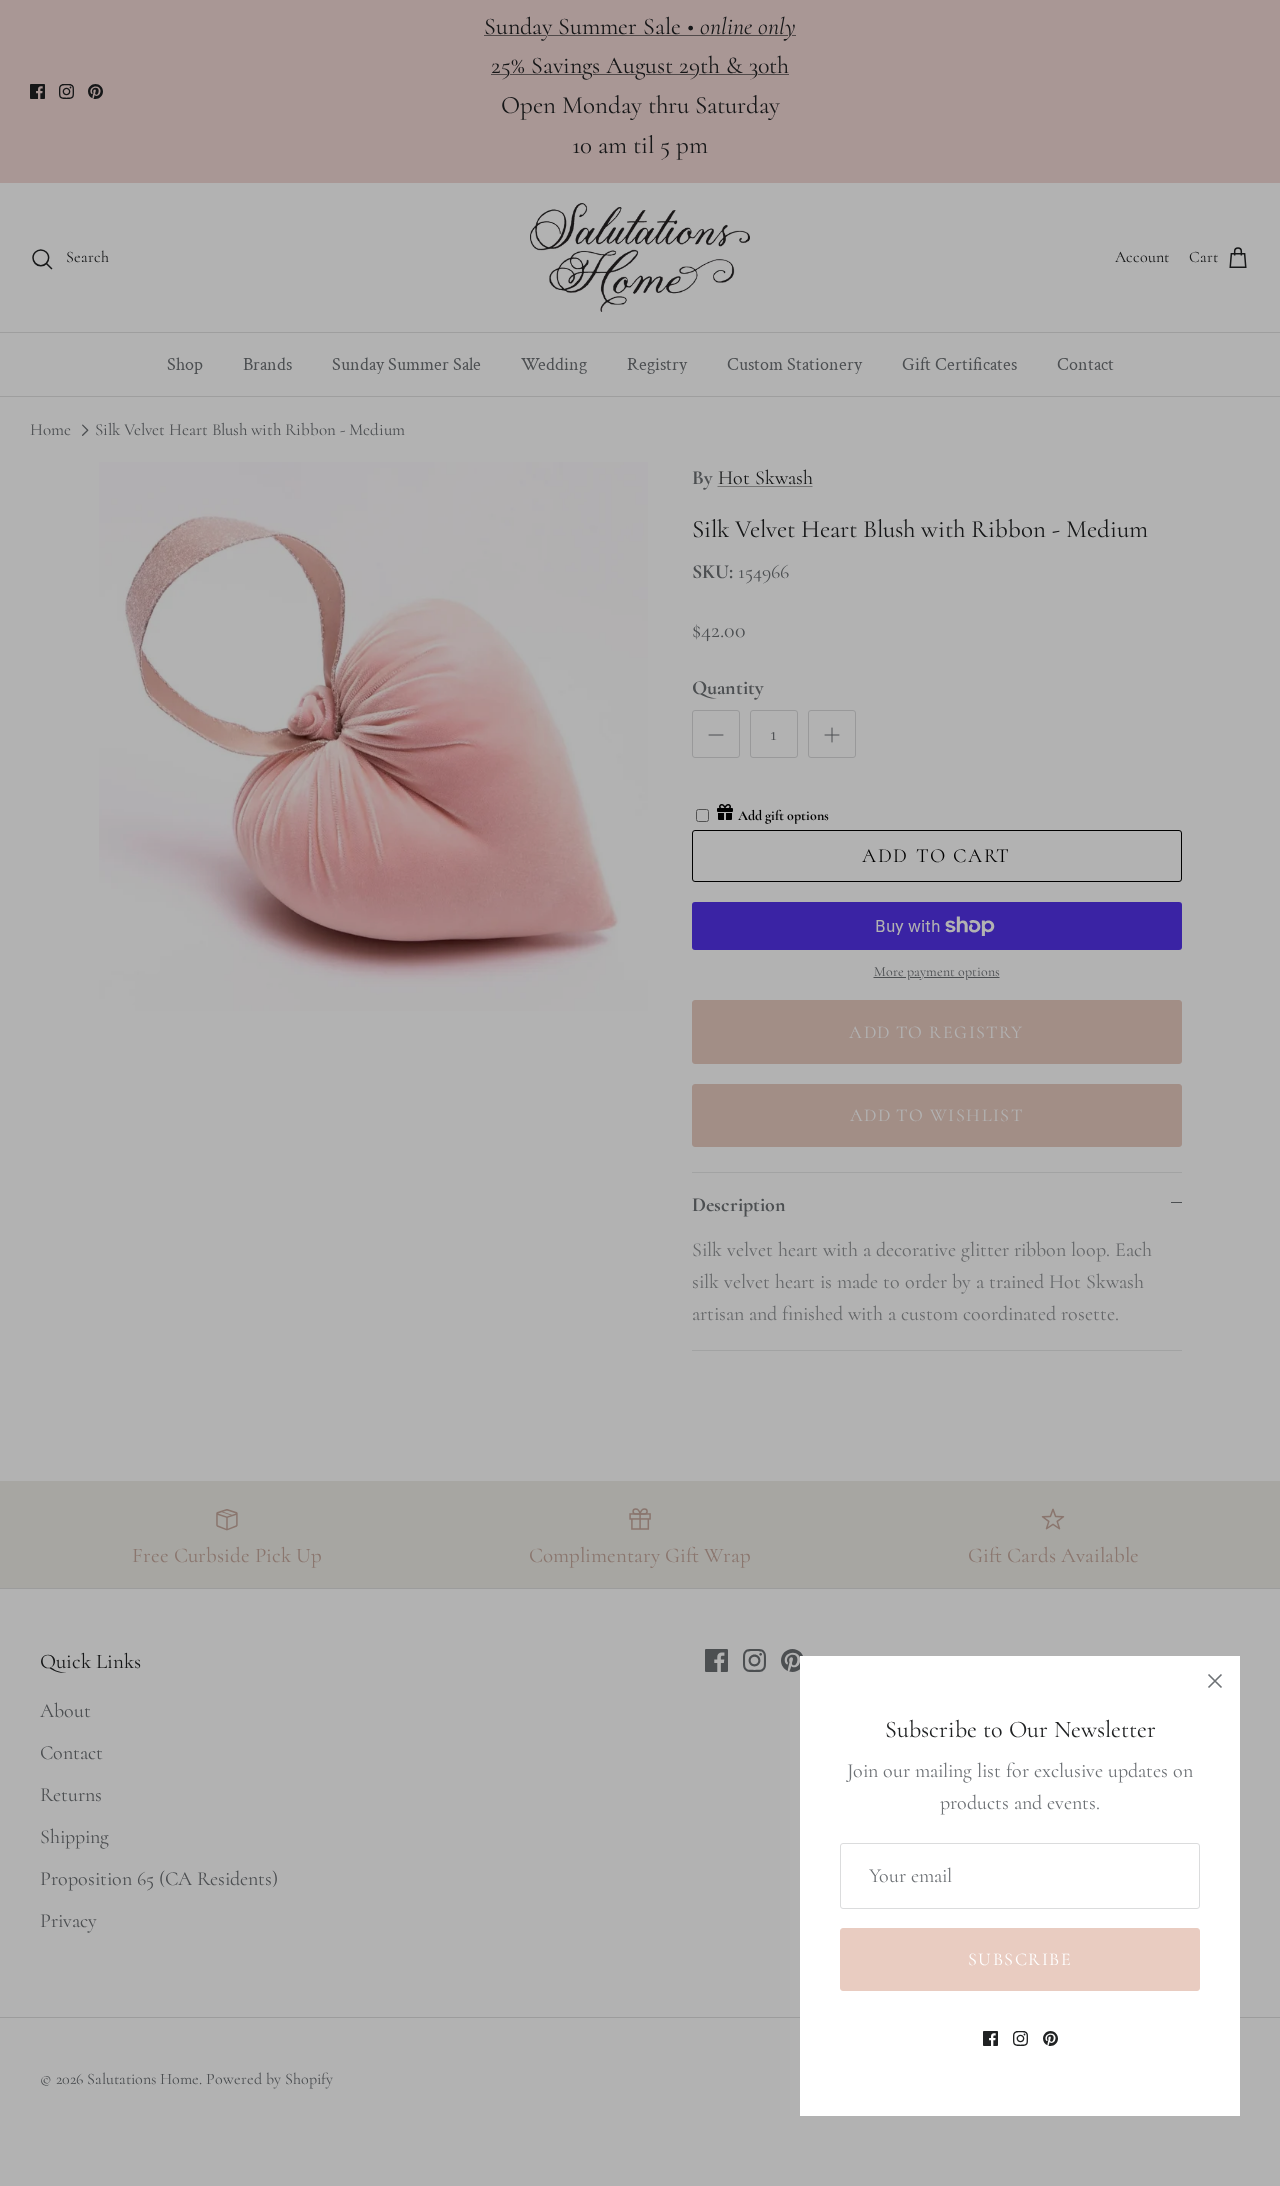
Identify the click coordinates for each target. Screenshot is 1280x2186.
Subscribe (1020, 1959)
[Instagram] (1020, 2038)
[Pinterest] (1050, 2038)
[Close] (1215, 1681)
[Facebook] (990, 2038)
